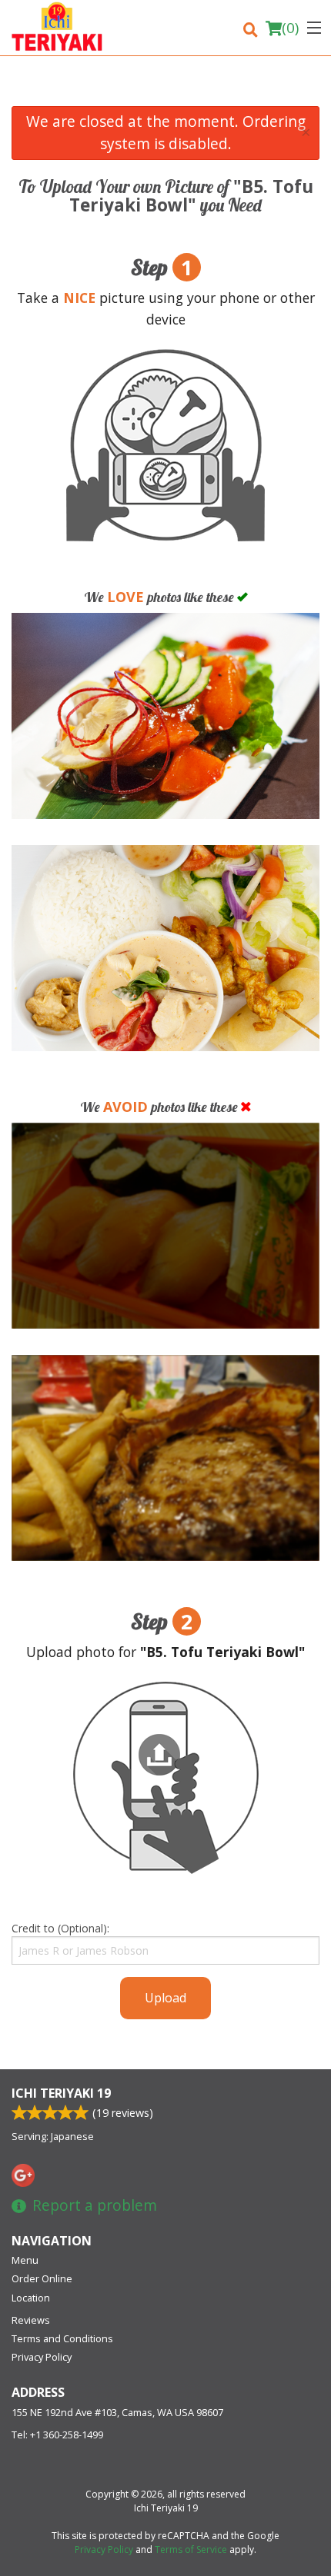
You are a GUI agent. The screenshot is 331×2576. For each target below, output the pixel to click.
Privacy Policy (42, 2357)
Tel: (57, 2435)
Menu (25, 2260)
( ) (290, 28)
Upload (165, 1998)
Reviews (31, 2320)
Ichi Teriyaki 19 (61, 2093)
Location (31, 2298)
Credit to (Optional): (60, 1928)
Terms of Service (191, 2549)
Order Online (42, 2278)
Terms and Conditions (62, 2338)
